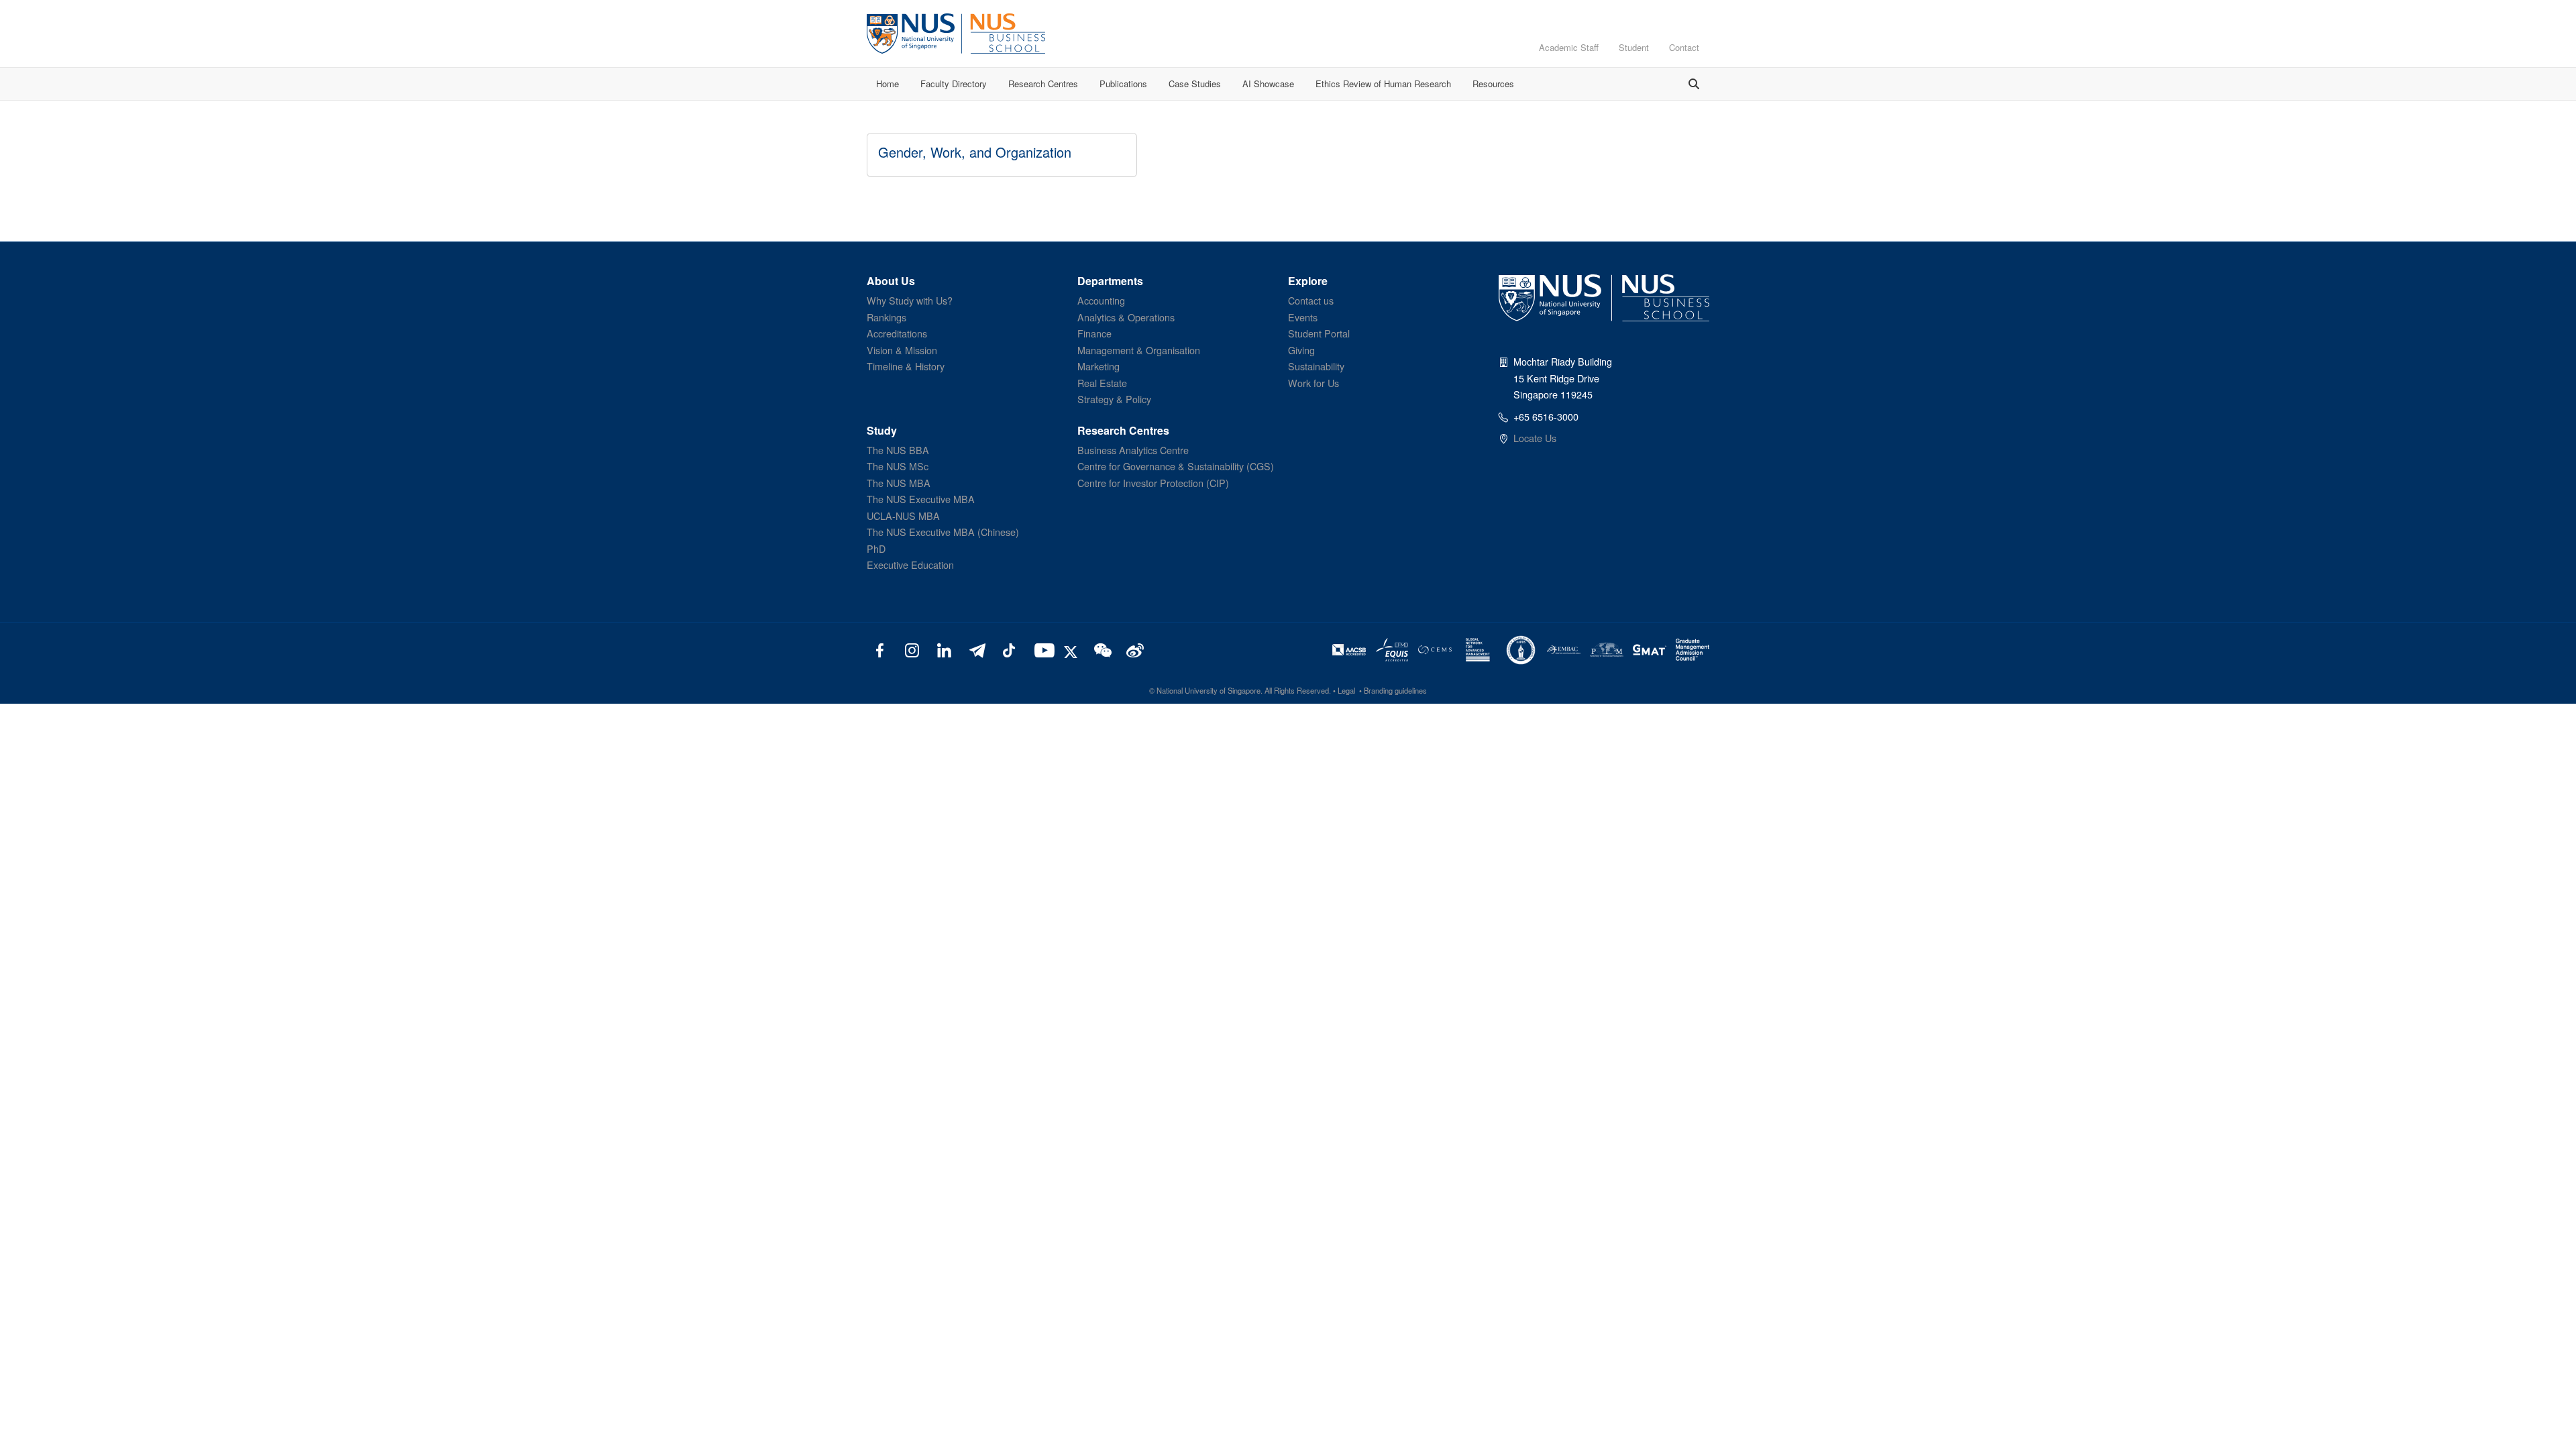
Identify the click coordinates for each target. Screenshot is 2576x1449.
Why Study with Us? (910, 300)
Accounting (1101, 300)
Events (1303, 317)
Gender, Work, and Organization (975, 152)
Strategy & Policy (1114, 399)
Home (888, 84)
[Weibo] (1133, 649)
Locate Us (1535, 438)
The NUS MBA (899, 483)
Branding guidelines (1395, 690)
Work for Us (1313, 383)
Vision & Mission (902, 350)
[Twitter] (1073, 649)
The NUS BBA (898, 450)
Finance (1094, 333)
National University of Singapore (1209, 690)
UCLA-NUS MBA (903, 516)
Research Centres (1043, 84)
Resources (1493, 84)
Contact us (1311, 300)
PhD (876, 548)
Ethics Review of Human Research (1383, 84)
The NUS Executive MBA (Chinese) (943, 532)
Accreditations (897, 333)
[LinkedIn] (944, 649)
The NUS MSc (898, 466)
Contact (1684, 47)
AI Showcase (1268, 84)
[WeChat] (1101, 649)
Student (1634, 47)
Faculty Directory (954, 84)
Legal (1346, 690)
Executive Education (910, 565)
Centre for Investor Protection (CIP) (1153, 483)
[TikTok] (1009, 649)
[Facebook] (880, 649)
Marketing (1098, 366)
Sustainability (1316, 366)
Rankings (887, 317)
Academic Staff (1569, 47)
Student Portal (1319, 333)
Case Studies (1195, 84)
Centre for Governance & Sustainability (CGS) (1176, 466)
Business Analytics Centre (1133, 450)
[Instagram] (912, 649)
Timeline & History (906, 366)
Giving (1301, 350)
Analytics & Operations (1126, 317)
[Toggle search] (1694, 84)
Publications (1123, 84)
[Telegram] (976, 649)
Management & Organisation (1139, 350)
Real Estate (1102, 383)
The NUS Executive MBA (921, 499)
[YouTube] (1041, 649)
